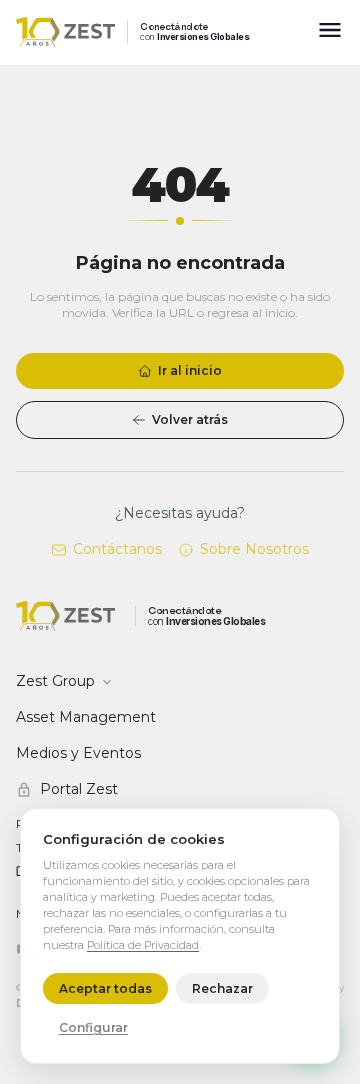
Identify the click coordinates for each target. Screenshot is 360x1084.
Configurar (93, 1027)
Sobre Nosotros (254, 549)
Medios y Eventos (78, 753)
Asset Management (86, 717)
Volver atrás (190, 419)
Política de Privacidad (143, 945)
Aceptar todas (105, 988)
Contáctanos (117, 549)
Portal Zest (79, 789)
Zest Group (55, 681)
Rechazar (222, 988)
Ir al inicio (190, 370)
